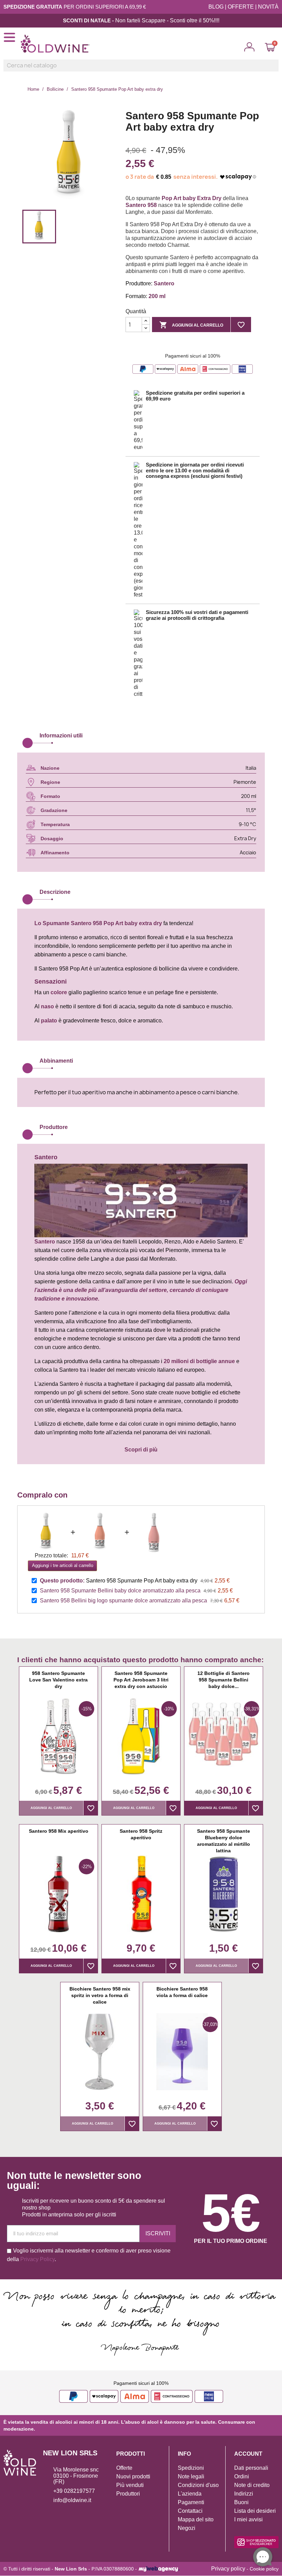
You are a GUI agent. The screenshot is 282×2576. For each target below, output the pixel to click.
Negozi (187, 2528)
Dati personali (251, 2468)
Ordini (242, 2476)
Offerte (124, 2468)
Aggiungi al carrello (191, 325)
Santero (81, 923)
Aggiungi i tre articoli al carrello (63, 1565)
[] (276, 69)
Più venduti (130, 2485)
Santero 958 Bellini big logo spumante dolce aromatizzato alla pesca (123, 1601)
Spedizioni (191, 2468)
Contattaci (190, 2511)
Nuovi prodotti (133, 2476)
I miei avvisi (248, 2519)
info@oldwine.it (72, 2500)
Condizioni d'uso (198, 2485)
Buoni (241, 2502)
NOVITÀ (268, 7)
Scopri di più (141, 1450)
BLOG (216, 7)
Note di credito (252, 2485)
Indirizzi (244, 2494)
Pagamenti (191, 2502)
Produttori (128, 2494)
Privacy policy (228, 2569)
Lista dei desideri (255, 2511)
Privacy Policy (37, 2259)
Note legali (191, 2476)
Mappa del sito (196, 2519)
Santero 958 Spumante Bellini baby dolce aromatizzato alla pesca (120, 1591)
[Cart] (270, 47)
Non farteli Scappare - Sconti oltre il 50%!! (166, 20)
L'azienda (190, 2494)
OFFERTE (241, 7)
